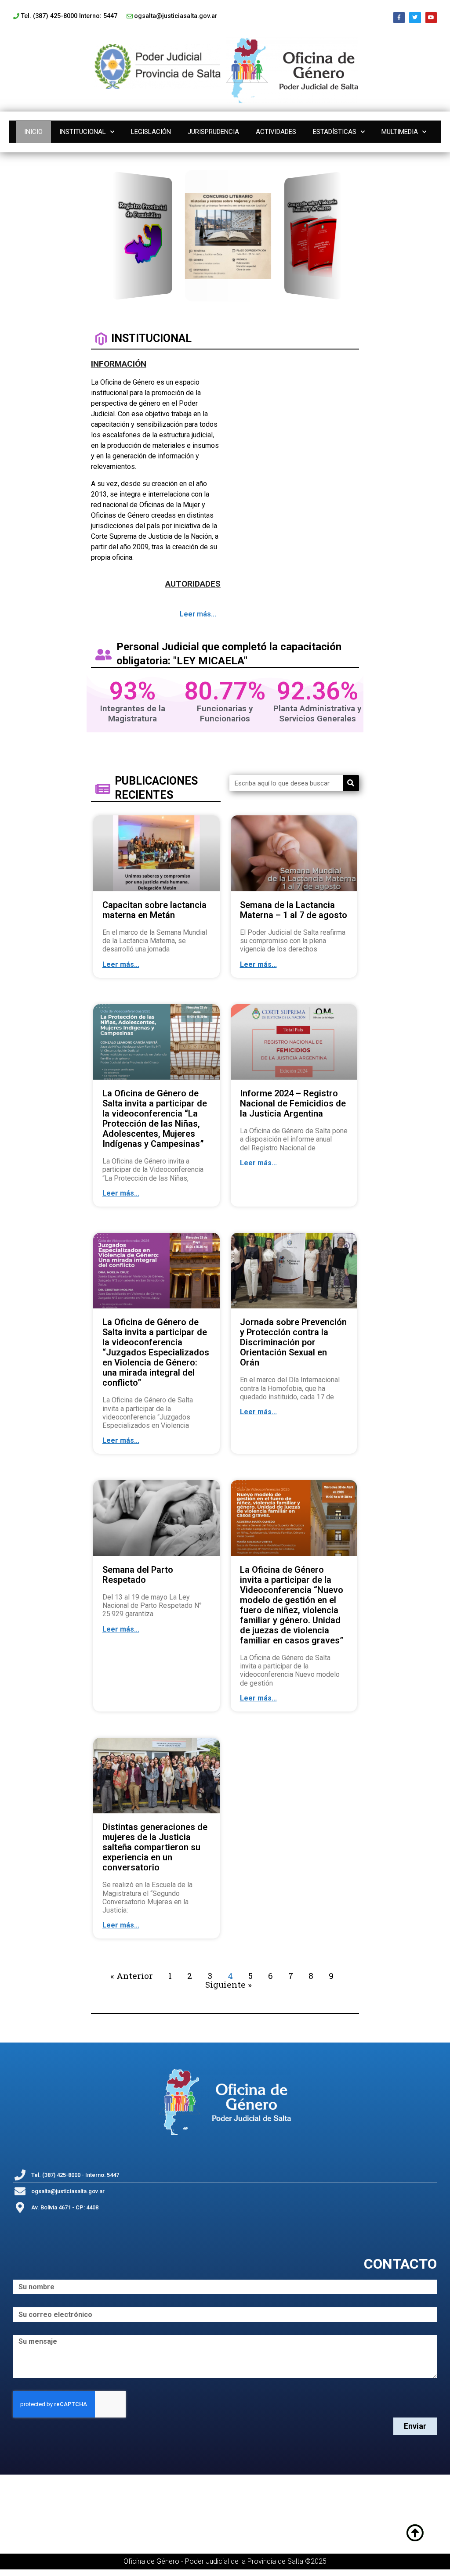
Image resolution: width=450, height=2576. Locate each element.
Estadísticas (335, 132)
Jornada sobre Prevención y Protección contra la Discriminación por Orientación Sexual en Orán (293, 1342)
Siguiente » (229, 1984)
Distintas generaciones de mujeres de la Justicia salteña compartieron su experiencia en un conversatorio (155, 1847)
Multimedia (400, 132)
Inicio (33, 132)
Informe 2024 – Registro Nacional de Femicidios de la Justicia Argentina (293, 1103)
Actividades (276, 132)
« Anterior (132, 1976)
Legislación (151, 132)
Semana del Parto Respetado (138, 1575)
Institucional (83, 132)
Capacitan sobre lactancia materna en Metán (154, 910)
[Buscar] (351, 783)
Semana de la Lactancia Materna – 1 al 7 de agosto (294, 910)
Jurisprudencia (213, 132)
